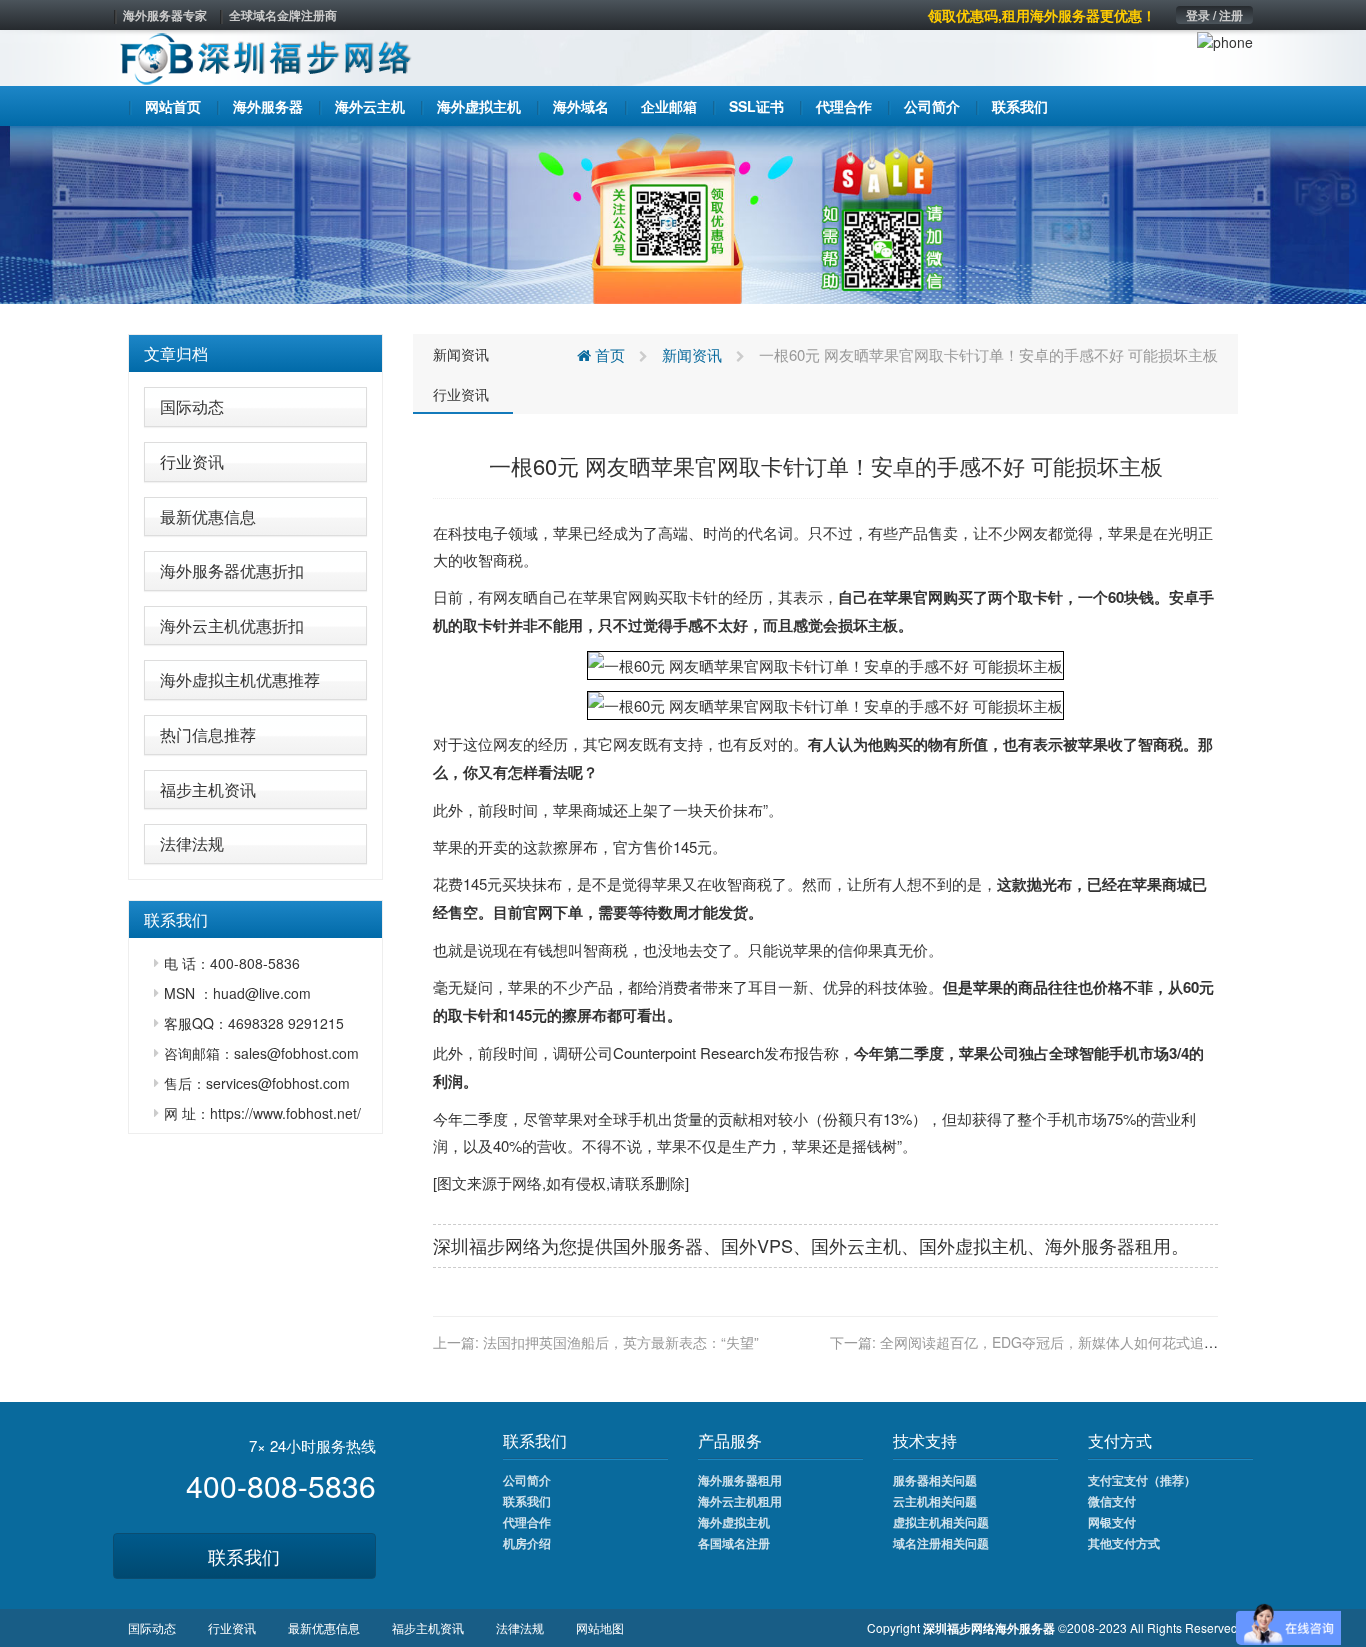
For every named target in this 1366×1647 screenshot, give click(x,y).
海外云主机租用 (740, 1501)
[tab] (255, 354)
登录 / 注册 (1214, 15)
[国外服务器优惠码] (683, 213)
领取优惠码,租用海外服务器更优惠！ (1042, 15)
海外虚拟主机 (734, 1522)
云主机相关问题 (935, 1501)
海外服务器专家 (165, 15)
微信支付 (1112, 1501)
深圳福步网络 (487, 1245)
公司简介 (527, 1480)
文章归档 (176, 353)
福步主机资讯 (208, 789)
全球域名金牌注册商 (283, 15)
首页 (608, 354)
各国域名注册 (734, 1543)
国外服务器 (658, 1245)
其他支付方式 (1124, 1543)
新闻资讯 (461, 354)
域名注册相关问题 (941, 1543)
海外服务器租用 (740, 1480)
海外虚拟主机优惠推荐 (240, 679)
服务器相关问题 (935, 1480)
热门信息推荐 (208, 734)
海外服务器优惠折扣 (232, 570)
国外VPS (757, 1245)
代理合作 (527, 1522)
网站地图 (600, 1627)
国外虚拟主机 (973, 1245)
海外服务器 (1090, 1245)
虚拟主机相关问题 (941, 1522)
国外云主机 (856, 1245)
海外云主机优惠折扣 (232, 625)
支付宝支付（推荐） (1142, 1480)
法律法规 (192, 843)
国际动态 (192, 406)
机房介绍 (527, 1543)
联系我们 (244, 1556)
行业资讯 (192, 461)
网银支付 (1112, 1522)
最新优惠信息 (208, 516)
